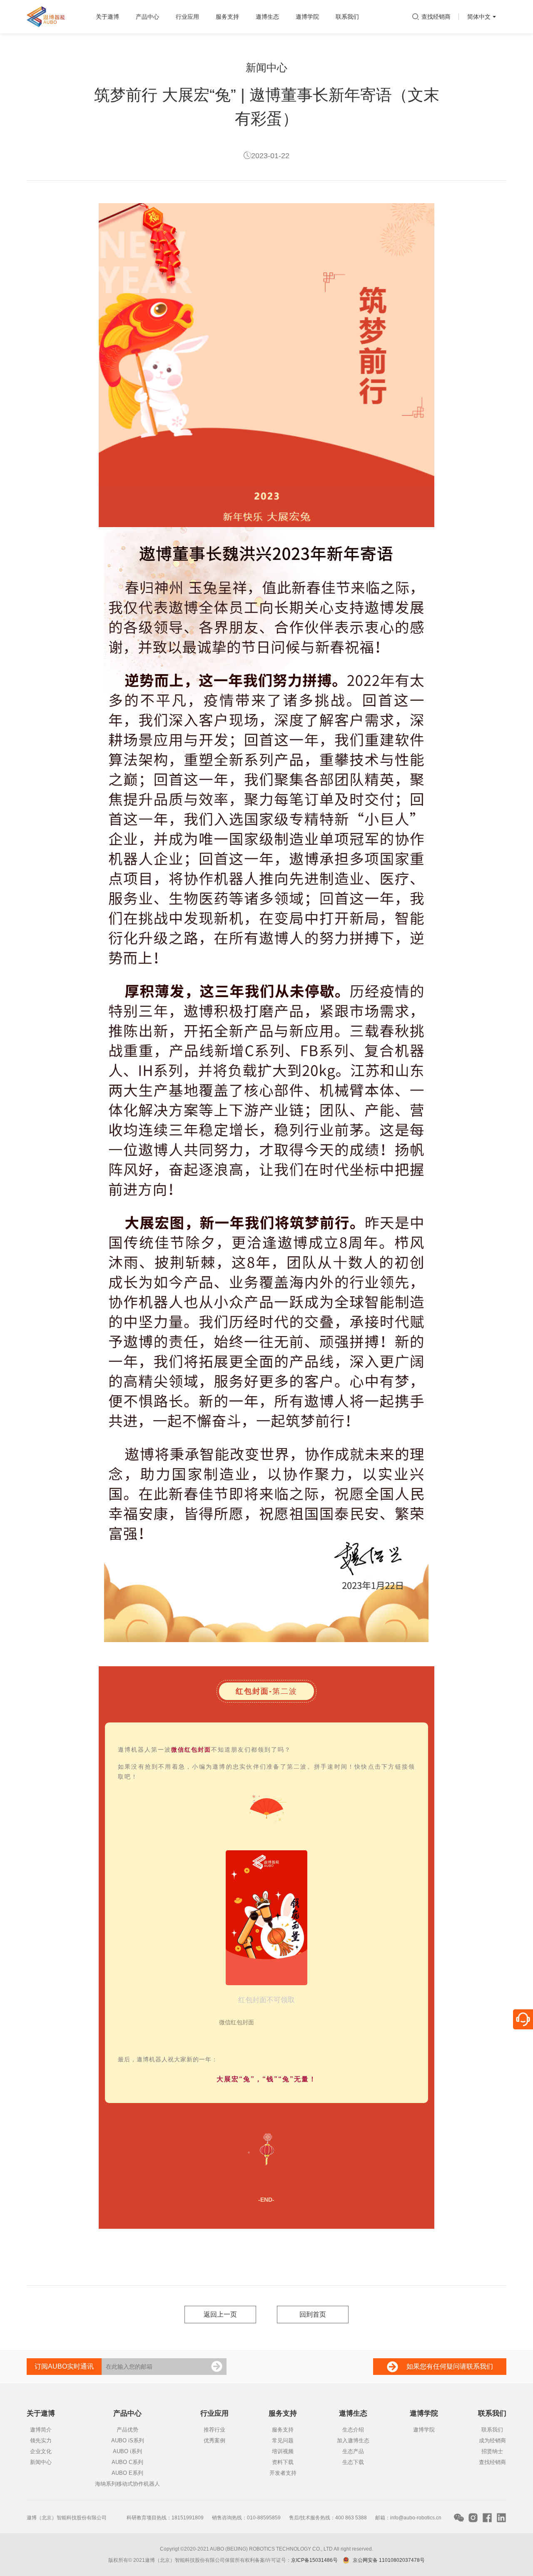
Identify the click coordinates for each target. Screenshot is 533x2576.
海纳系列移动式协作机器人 (127, 2484)
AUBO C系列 (127, 2462)
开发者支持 (283, 2473)
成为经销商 (492, 2440)
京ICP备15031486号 (314, 2560)
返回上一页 (220, 2314)
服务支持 (283, 2430)
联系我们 (492, 2430)
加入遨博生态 (353, 2440)
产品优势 (127, 2430)
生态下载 (353, 2462)
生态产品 (353, 2451)
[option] (266, 1931)
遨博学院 (424, 2430)
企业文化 (41, 2451)
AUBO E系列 (127, 2473)
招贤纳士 (492, 2451)
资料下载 (283, 2462)
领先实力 (41, 2440)
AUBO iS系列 (128, 2440)
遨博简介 (41, 2430)
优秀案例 (214, 2440)
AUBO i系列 (127, 2451)
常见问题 (283, 2440)
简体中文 (481, 23)
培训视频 (283, 2451)
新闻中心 (41, 2462)
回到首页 (313, 2314)
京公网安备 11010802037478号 (389, 2560)
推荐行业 (214, 2430)
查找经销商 (436, 17)
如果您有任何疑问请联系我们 (450, 2366)
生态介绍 (353, 2430)
